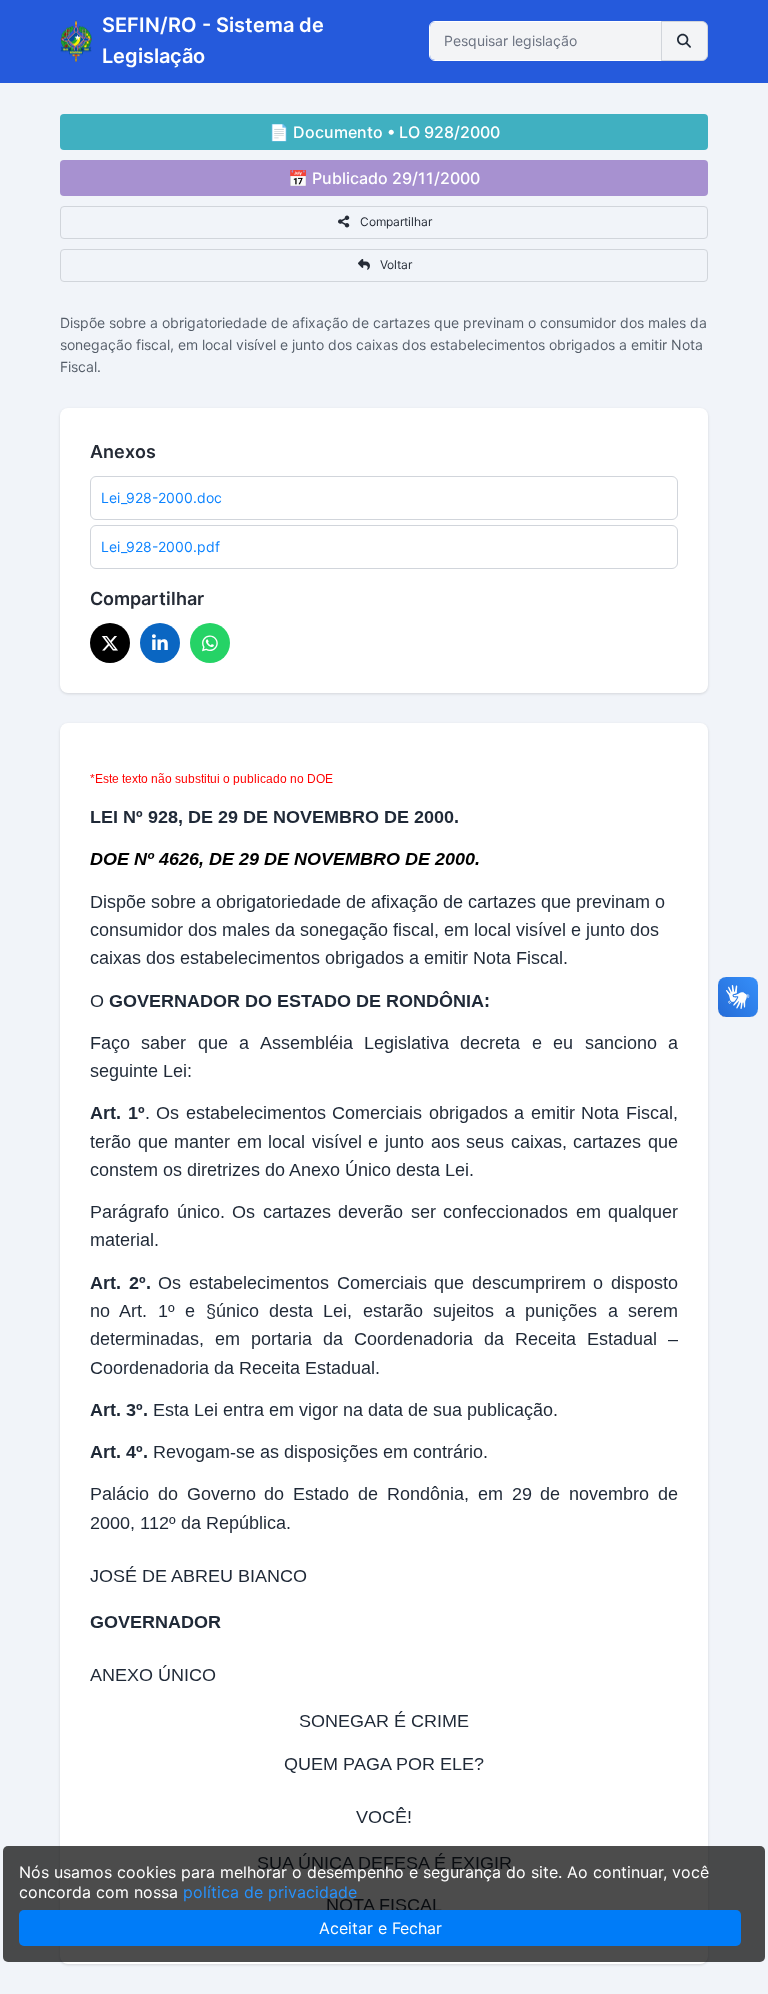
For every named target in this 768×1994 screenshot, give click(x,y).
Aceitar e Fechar (380, 1928)
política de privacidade (270, 1892)
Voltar (394, 264)
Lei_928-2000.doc (161, 497)
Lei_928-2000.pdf (160, 546)
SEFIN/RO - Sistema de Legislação (213, 40)
